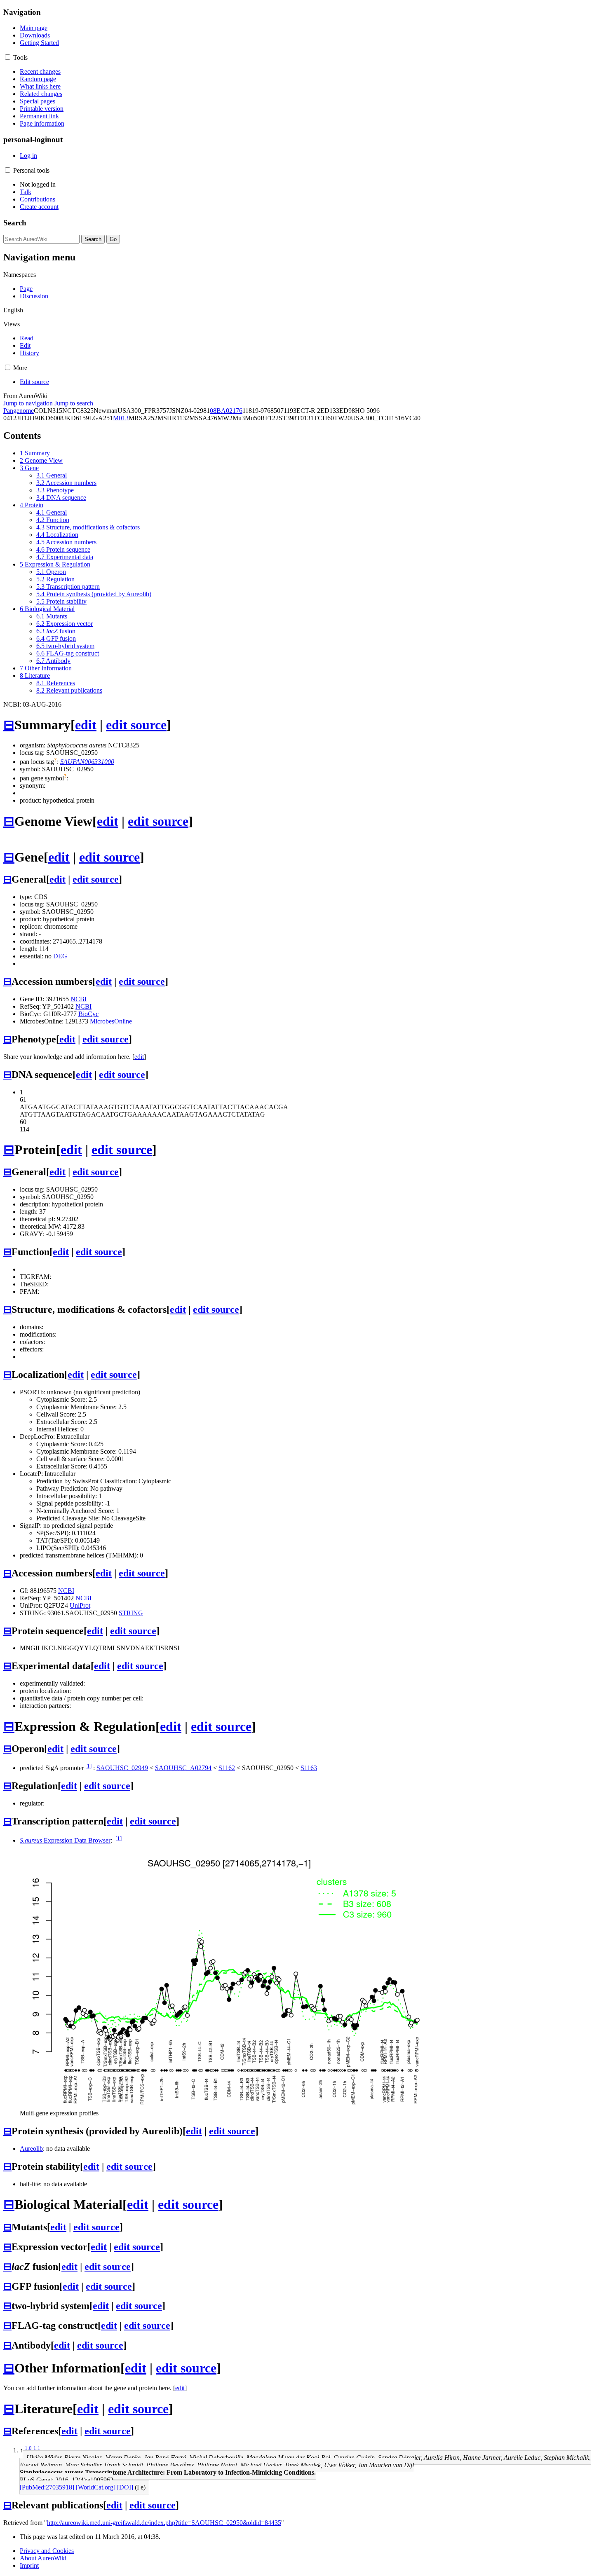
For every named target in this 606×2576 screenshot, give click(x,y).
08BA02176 (226, 411)
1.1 (37, 2448)
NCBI (79, 999)
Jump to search (74, 403)
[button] (8, 57)
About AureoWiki (43, 2558)
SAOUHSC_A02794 (183, 1768)
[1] (88, 1766)
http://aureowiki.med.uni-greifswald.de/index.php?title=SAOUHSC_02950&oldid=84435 (164, 2523)
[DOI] (125, 2487)
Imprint (29, 2565)
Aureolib (31, 2149)
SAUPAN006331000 (87, 762)
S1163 (309, 1768)
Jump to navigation (28, 403)
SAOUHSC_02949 (122, 1768)
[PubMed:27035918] (47, 2487)
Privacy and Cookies (47, 2551)
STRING (131, 1613)
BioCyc (88, 1014)
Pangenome (19, 411)
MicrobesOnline (111, 1021)
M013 (121, 418)
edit (86, 725)
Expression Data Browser (65, 1840)
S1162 (227, 1768)
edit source (136, 725)
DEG (60, 956)
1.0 (28, 2448)
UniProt (80, 1605)
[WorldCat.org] (96, 2487)
